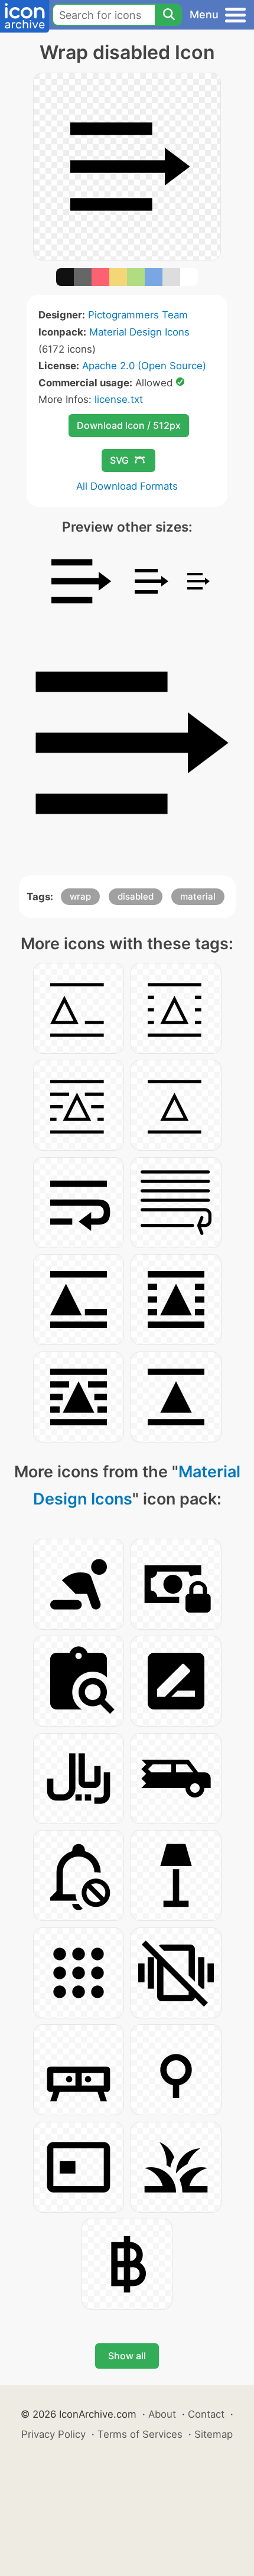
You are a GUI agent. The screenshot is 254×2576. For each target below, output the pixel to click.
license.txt (119, 399)
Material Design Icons (139, 332)
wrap (80, 896)
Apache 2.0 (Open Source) (144, 366)
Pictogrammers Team (138, 315)
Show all (127, 2356)
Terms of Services (140, 2434)
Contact (206, 2414)
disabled (136, 896)
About (162, 2414)
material (198, 896)
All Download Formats (127, 486)
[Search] (168, 15)
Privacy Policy (53, 2434)
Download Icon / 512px (129, 425)
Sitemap (214, 2434)
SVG (119, 460)
